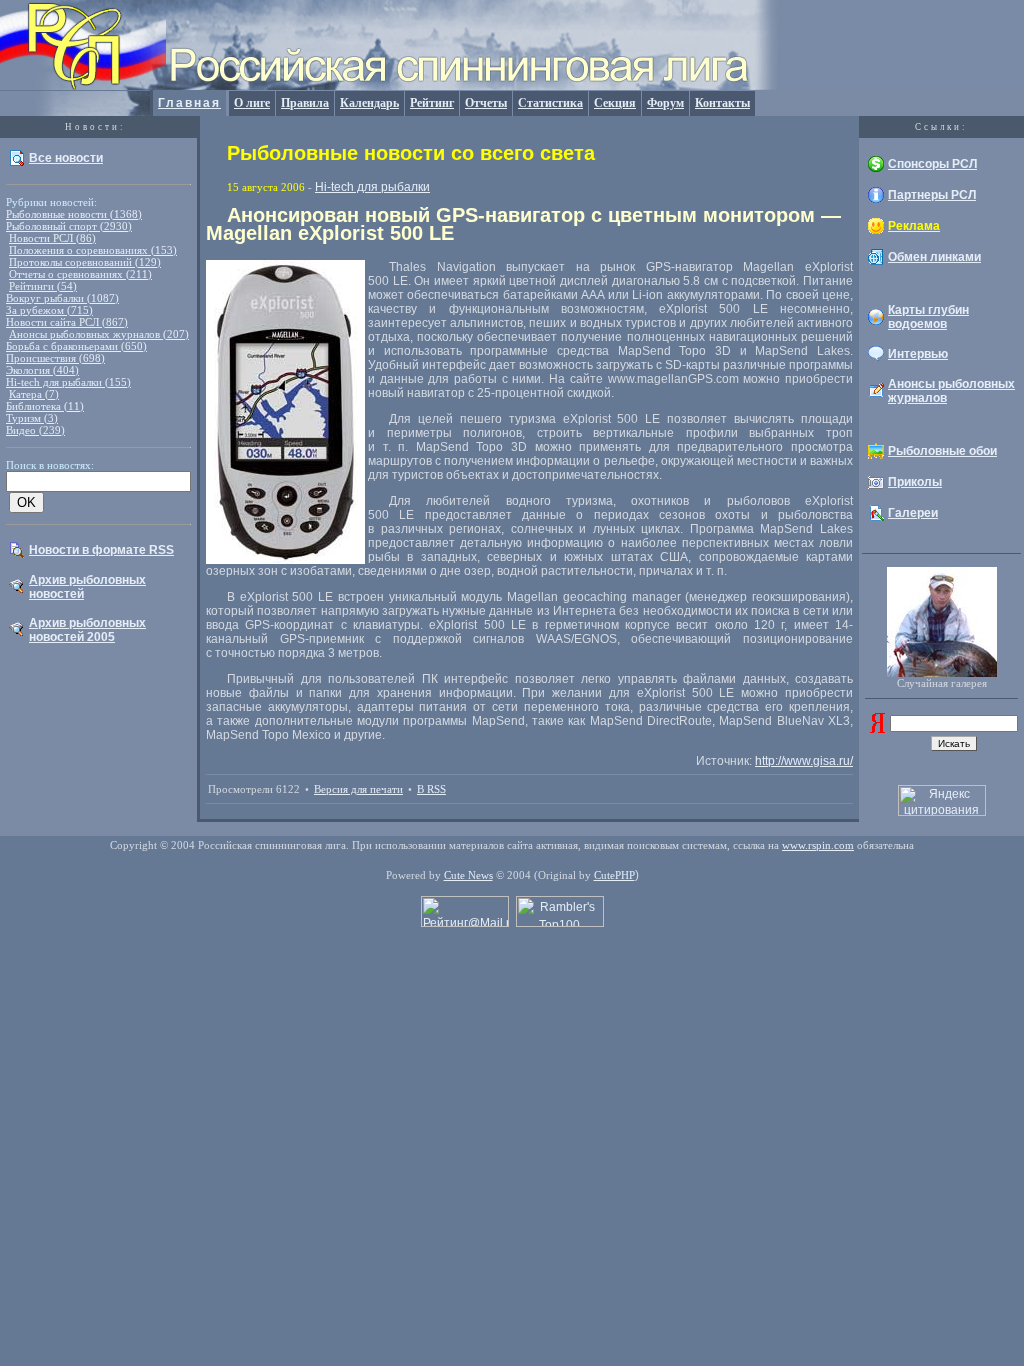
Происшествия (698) (55, 358)
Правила (305, 103)
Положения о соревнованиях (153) (93, 250)
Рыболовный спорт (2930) (69, 226)
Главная (189, 103)
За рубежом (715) (49, 310)
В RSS (431, 789)
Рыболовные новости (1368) (74, 214)
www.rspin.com (818, 845)
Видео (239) (35, 430)
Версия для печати (358, 789)
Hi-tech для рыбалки (372, 187)
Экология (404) (42, 370)
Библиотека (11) (45, 406)
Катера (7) (34, 394)
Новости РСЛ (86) (52, 238)
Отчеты (486, 103)
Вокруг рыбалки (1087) (62, 298)
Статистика (550, 103)
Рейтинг (432, 103)
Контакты (722, 103)
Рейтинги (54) (43, 286)
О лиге (252, 103)
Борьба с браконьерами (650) (76, 346)
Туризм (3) (32, 418)
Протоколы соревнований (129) (85, 262)
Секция (615, 103)
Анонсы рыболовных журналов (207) (99, 334)
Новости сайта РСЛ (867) (67, 322)
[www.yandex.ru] (877, 729)
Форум (665, 103)
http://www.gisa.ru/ (804, 761)
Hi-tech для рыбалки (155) (68, 382)
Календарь (369, 103)
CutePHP (614, 875)
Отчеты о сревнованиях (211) (80, 274)
